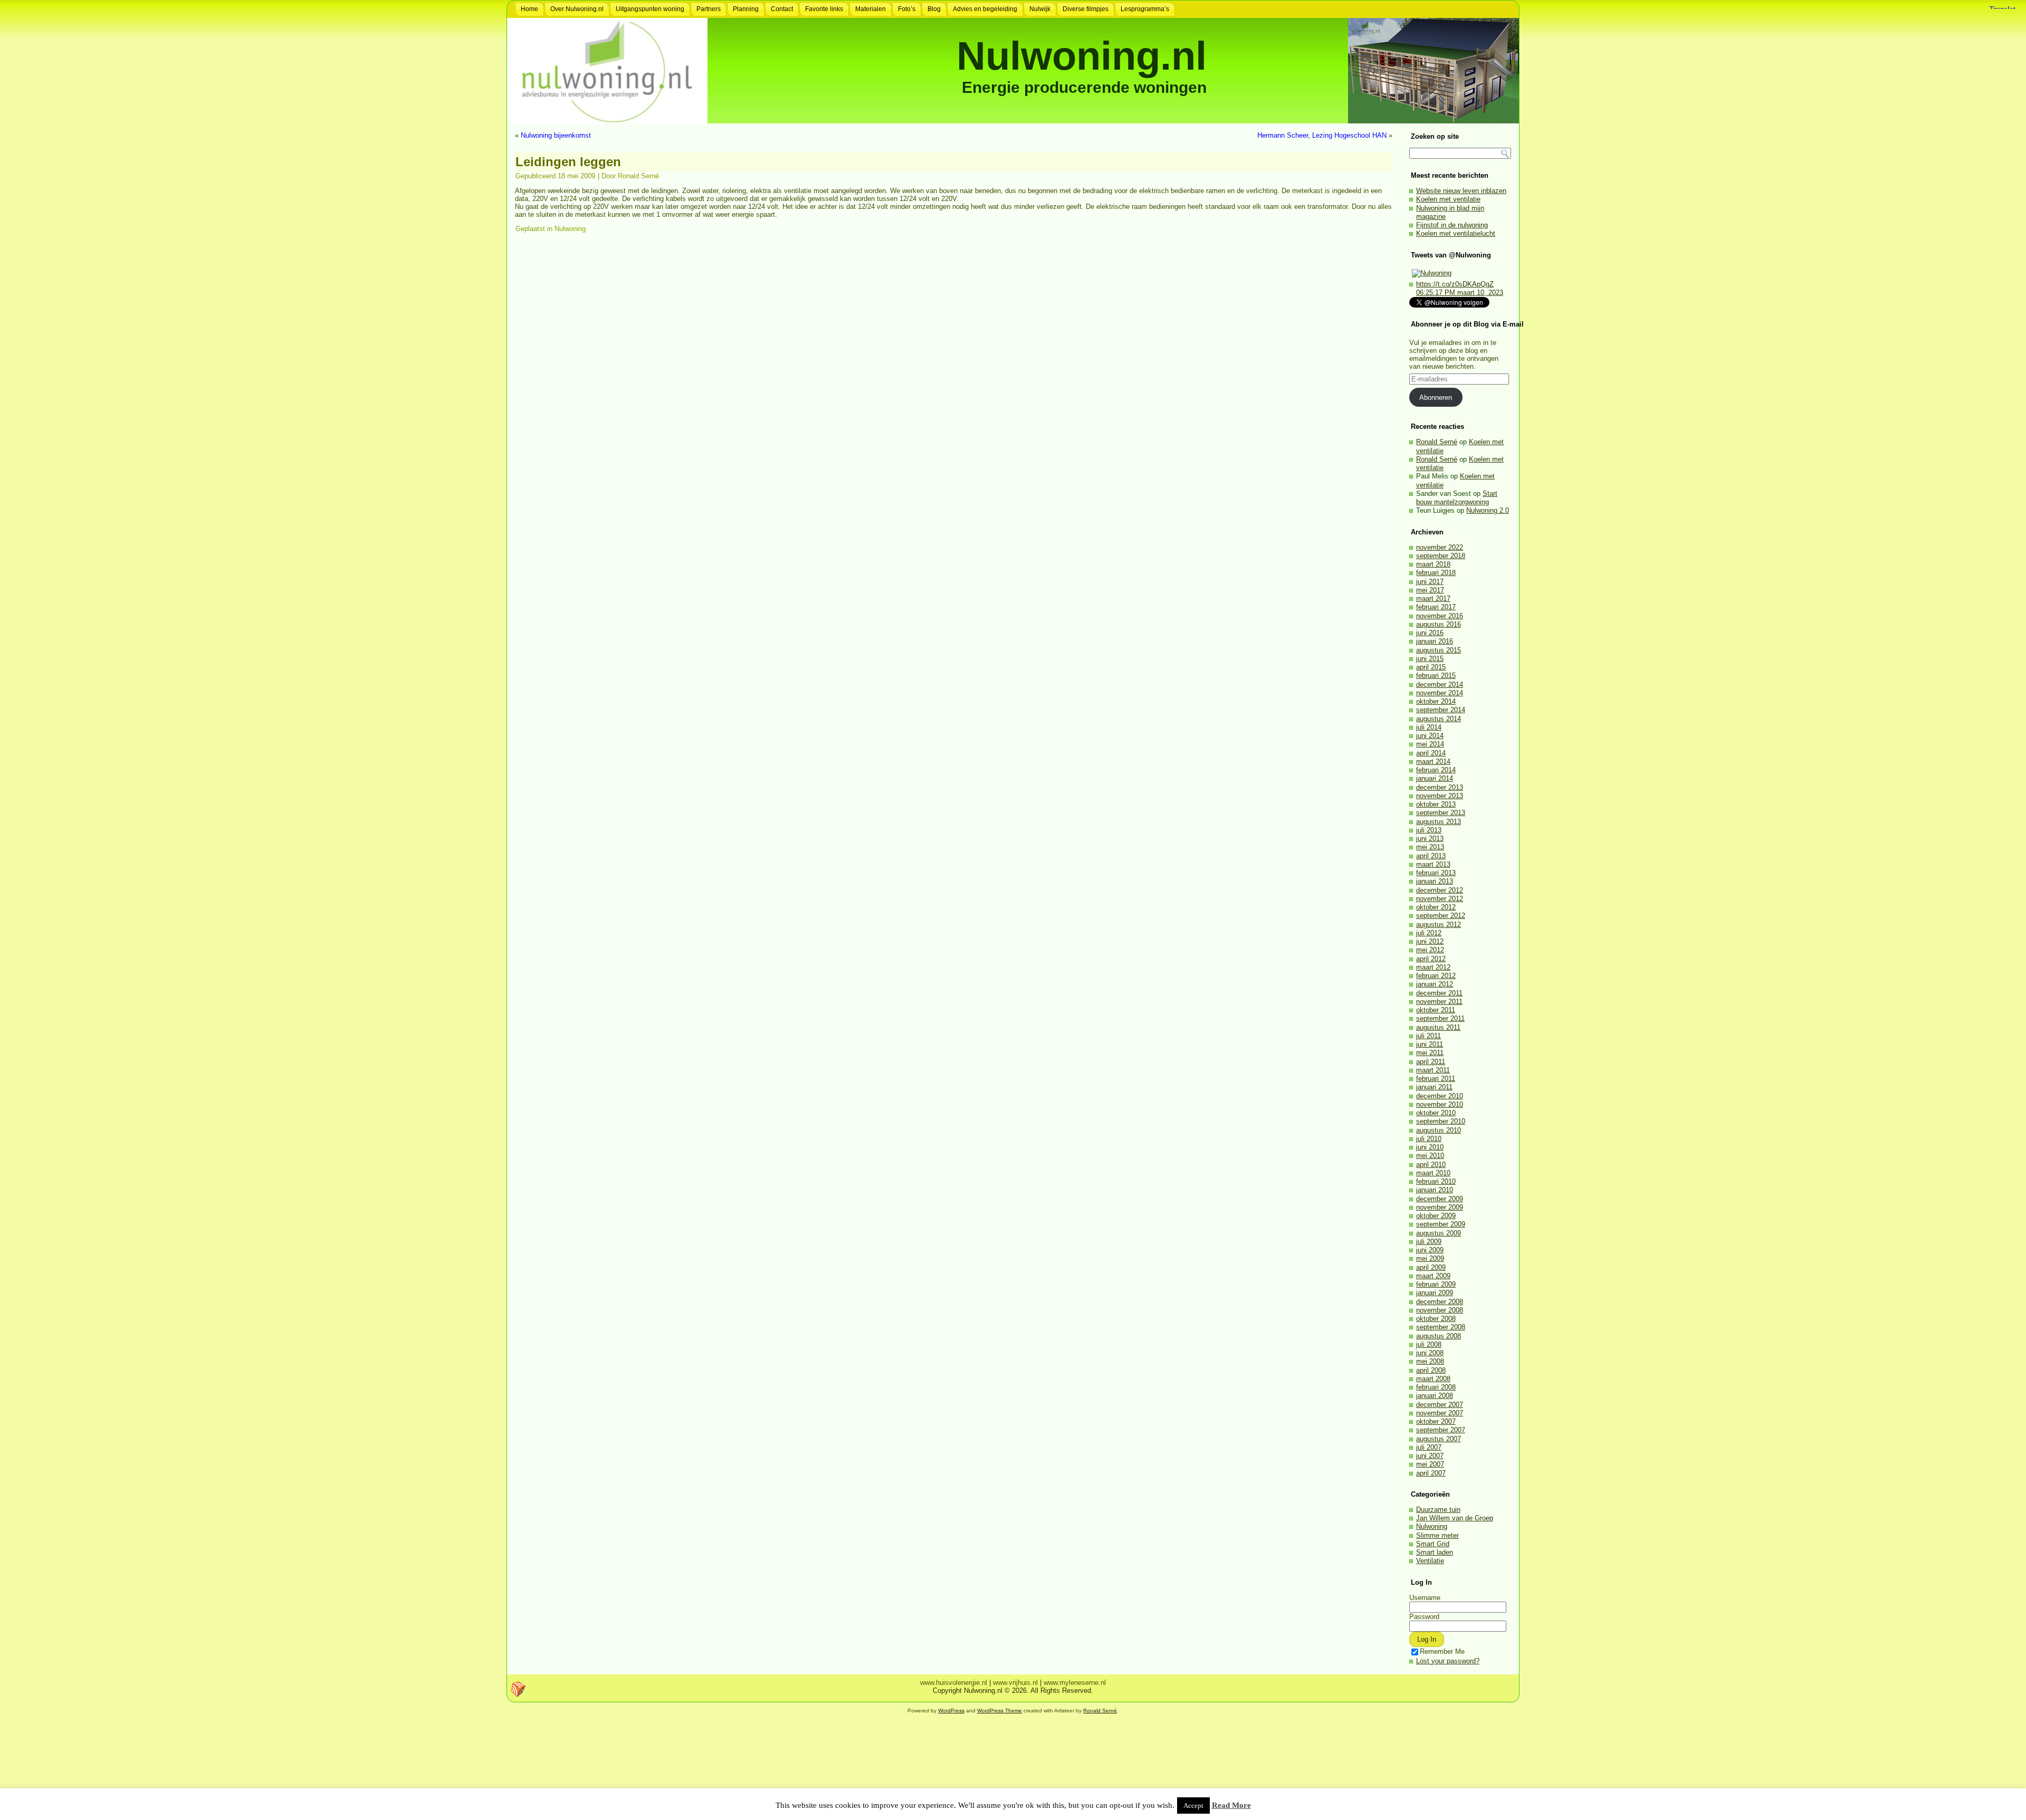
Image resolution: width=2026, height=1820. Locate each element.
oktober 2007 (1436, 1421)
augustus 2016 (1439, 624)
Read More (1231, 1805)
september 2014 (1441, 710)
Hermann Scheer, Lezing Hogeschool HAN (1322, 135)
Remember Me (1442, 1651)
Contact (782, 9)
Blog (934, 9)
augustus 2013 (1439, 822)
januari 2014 (1435, 778)
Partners (709, 9)
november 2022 (1440, 547)
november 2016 (1440, 616)
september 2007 (1441, 1430)
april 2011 (1431, 1062)
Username (1425, 1598)
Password (1424, 1617)
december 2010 (1440, 1096)
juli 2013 (1429, 830)
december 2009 (1440, 1199)
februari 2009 (1436, 1284)
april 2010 (1431, 1165)
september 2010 (1441, 1121)
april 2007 (1431, 1473)
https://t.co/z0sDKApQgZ (1455, 284)
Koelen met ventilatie (1448, 199)
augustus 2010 (1439, 1130)
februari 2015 (1436, 676)
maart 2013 (1433, 864)
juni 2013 (1430, 839)
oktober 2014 (1436, 701)
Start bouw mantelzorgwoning (1457, 498)
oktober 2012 (1436, 907)
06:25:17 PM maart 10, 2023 (1460, 293)
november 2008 (1440, 1310)
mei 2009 (1430, 1258)
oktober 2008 (1436, 1319)
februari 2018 (1436, 573)
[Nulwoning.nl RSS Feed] (518, 1689)
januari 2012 (1435, 984)
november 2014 (1440, 693)
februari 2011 (1436, 1079)
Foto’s (907, 9)
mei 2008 (1430, 1361)
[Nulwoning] (1432, 273)
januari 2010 (1435, 1190)
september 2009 (1441, 1224)
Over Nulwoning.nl (577, 9)
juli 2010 (1429, 1139)
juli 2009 (1429, 1242)
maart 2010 (1433, 1173)
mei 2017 (1430, 590)
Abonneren (1436, 397)
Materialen (871, 9)
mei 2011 (1430, 1053)
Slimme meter (1437, 1535)
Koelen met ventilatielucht (1456, 233)
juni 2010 (1430, 1147)
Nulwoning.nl (1082, 56)
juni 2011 (1430, 1044)
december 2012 (1440, 890)
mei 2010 (1430, 1156)
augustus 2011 (1438, 1027)
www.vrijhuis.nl (1015, 1683)
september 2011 (1440, 1018)
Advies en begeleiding (985, 9)
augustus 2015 (1439, 650)
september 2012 (1441, 916)
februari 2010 (1436, 1181)
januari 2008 (1435, 1396)
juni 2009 (1430, 1250)
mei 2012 (1430, 950)
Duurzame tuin (1438, 1510)
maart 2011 (1433, 1070)
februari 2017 (1436, 607)
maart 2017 (1433, 598)
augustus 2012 (1439, 925)
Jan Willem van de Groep (1455, 1518)
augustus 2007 (1439, 1439)
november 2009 (1440, 1207)
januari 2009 (1435, 1293)
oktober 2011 (1436, 1010)
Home (529, 9)
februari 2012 (1436, 976)
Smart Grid (1433, 1544)
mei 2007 (1430, 1464)
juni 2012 (1430, 941)
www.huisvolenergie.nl (954, 1683)
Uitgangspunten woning (650, 9)
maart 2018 (1433, 564)
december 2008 (1440, 1302)
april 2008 (1431, 1370)
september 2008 (1441, 1327)
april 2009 (1431, 1267)
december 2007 (1440, 1405)
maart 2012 (1433, 967)
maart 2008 (1433, 1379)
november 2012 (1440, 899)
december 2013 (1440, 787)
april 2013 (1431, 856)
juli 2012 (1429, 933)
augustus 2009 (1439, 1233)
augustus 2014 (1439, 719)
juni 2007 (1430, 1456)
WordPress (951, 1711)
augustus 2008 (1439, 1336)
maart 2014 (1433, 761)
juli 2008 (1429, 1344)
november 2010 (1440, 1104)
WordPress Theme (1000, 1711)
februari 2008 (1436, 1387)
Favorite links (824, 9)
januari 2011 (1434, 1087)
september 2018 (1441, 556)
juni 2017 (1430, 582)
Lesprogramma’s (1145, 9)
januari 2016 (1435, 641)
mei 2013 (1430, 847)
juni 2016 (1430, 633)
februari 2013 (1436, 873)
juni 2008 (1430, 1353)
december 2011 (1439, 993)
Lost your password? (1448, 1661)
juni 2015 (1430, 659)
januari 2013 (1435, 881)
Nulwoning (570, 229)
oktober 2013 (1436, 804)
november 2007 (1440, 1413)
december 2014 (1440, 684)
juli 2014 (1429, 727)
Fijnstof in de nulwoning (1452, 225)
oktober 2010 (1436, 1113)
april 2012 (1431, 959)
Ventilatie (1430, 1561)
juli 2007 (1429, 1447)
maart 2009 (1433, 1276)
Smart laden (1435, 1552)
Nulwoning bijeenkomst (556, 135)
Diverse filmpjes (1086, 9)
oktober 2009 (1436, 1216)
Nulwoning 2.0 (1488, 510)
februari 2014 (1436, 770)
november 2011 (1439, 1002)
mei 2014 (1430, 744)
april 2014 (1431, 753)
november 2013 (1440, 796)
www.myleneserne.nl (1075, 1683)
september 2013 (1441, 813)
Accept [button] (1193, 1805)
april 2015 (1431, 667)
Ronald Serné (638, 176)
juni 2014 (1430, 736)
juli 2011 (1428, 1036)
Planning (746, 9)
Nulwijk (1040, 9)
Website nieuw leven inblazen (1461, 191)
